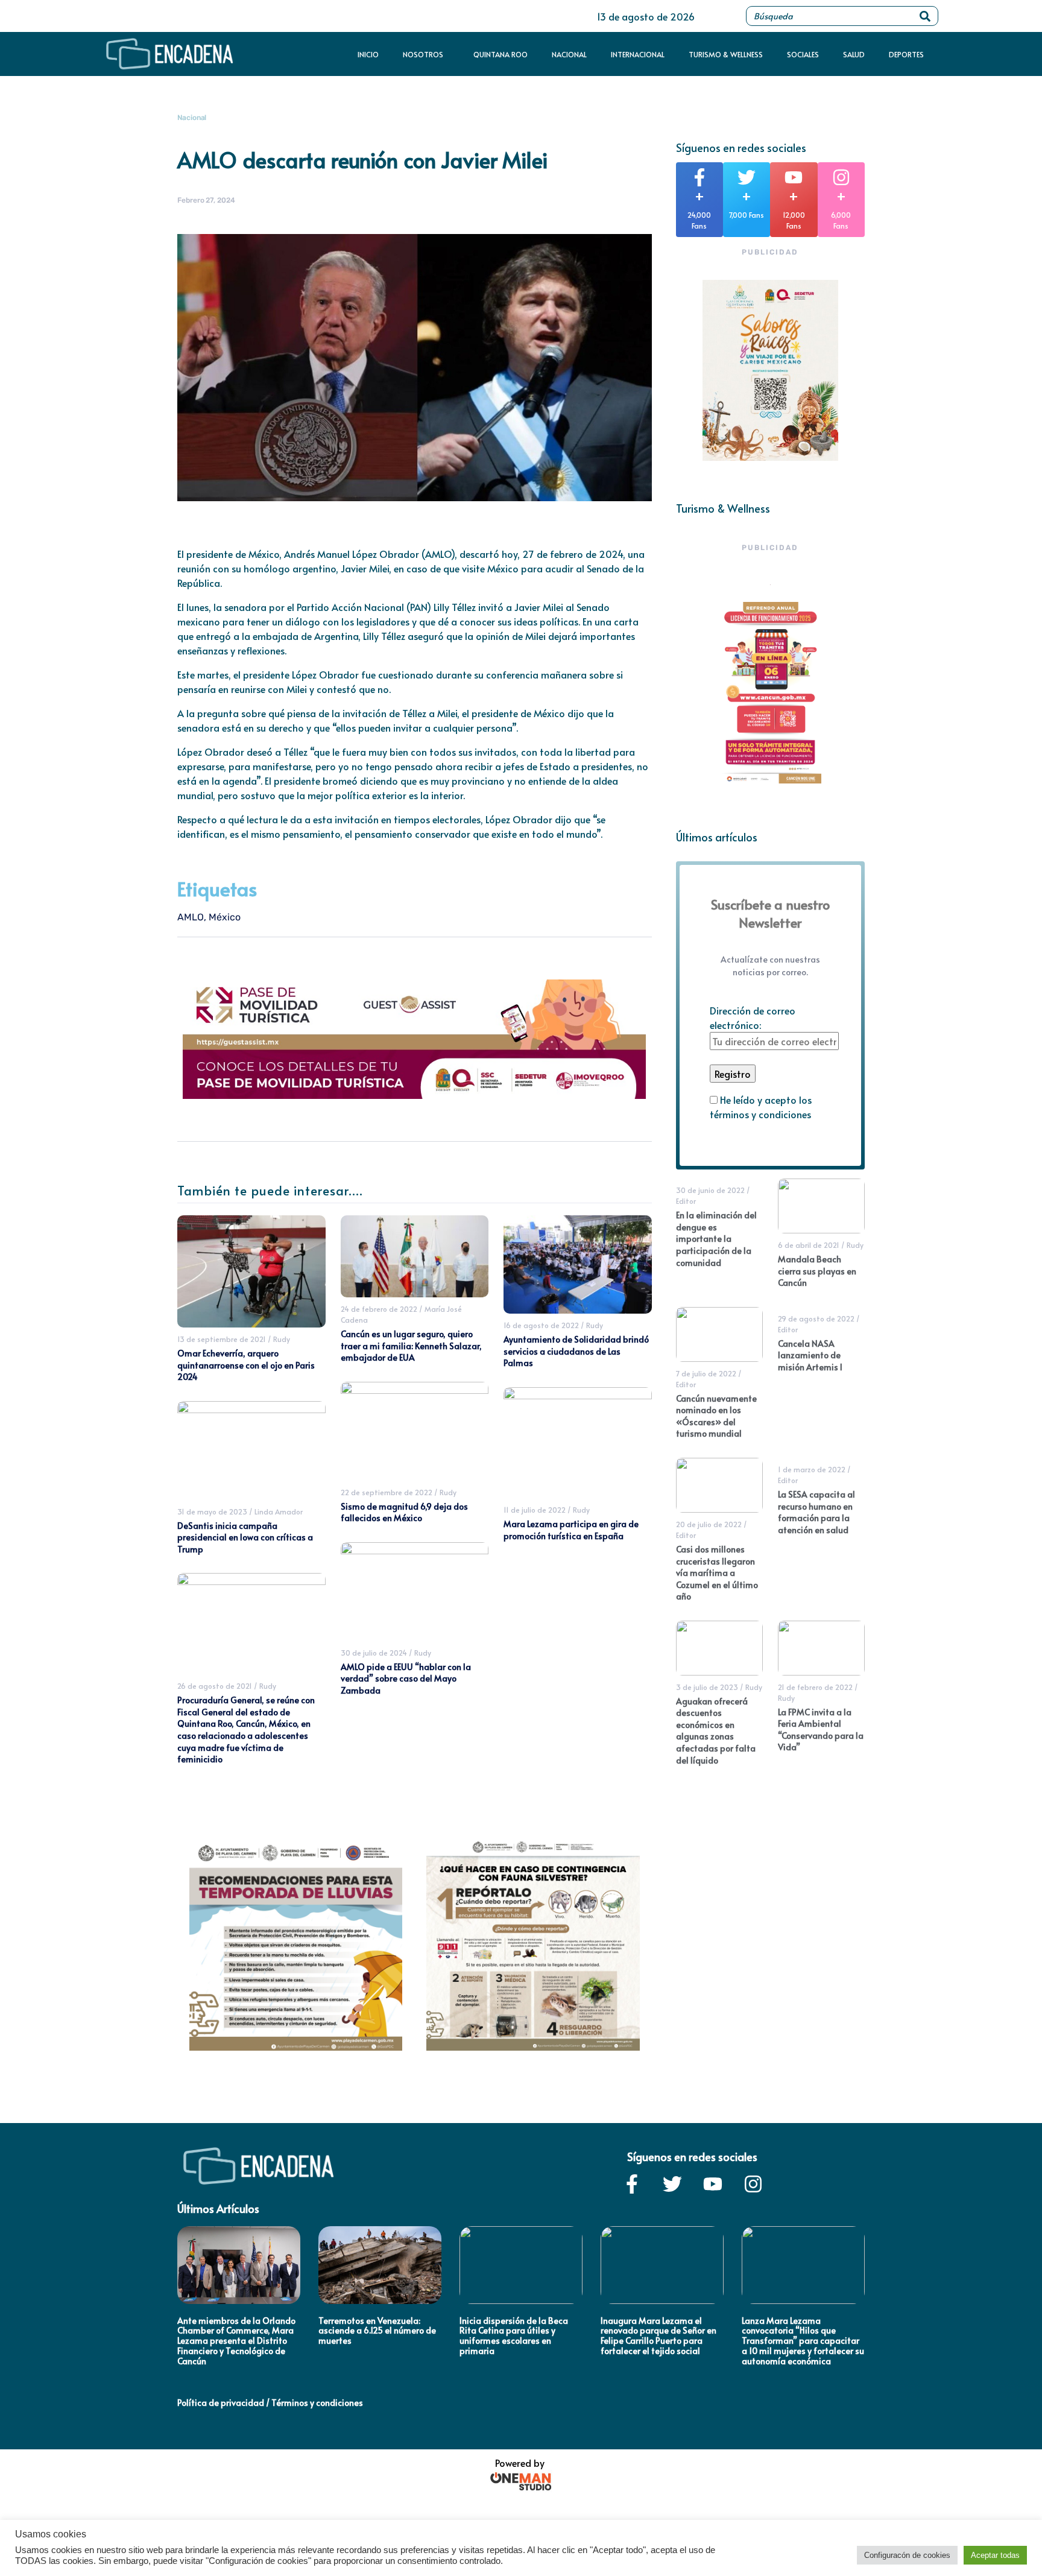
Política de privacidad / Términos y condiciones (270, 2403)
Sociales (803, 54)
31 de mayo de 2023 (212, 1511)
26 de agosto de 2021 (215, 1686)
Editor (686, 1201)
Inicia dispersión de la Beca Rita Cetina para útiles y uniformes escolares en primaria (514, 2336)
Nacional (569, 54)
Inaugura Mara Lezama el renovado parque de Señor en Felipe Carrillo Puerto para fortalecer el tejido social (658, 2336)
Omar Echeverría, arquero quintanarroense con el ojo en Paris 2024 (246, 1365)
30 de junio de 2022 (710, 1190)
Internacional (638, 54)
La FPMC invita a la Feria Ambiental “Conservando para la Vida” (821, 1730)
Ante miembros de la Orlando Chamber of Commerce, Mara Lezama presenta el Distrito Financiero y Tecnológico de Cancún (236, 2341)
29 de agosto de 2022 (816, 1318)
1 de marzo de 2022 (812, 1469)
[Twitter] (672, 2184)
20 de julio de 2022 (709, 1524)
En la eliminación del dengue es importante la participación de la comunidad (716, 1239)
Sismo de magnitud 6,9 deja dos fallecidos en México (404, 1512)
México (225, 917)
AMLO (191, 917)
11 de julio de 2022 (535, 1510)
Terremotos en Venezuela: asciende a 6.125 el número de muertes (377, 2331)
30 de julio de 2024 (374, 1653)
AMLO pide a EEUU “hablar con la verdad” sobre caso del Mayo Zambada (406, 1679)
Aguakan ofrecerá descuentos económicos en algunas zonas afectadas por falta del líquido (716, 1731)
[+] (699, 177)
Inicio (368, 54)
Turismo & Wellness (726, 54)
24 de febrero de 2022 (379, 1309)
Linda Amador (279, 1511)
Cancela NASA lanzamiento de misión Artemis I (810, 1355)
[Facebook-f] (632, 2184)
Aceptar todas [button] (995, 2555)
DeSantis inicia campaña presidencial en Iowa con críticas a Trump (245, 1537)
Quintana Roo (500, 54)
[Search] (925, 16)
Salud (854, 54)
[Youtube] (713, 2184)
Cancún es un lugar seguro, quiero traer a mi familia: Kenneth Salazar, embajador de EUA (411, 1346)
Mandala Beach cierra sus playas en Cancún (817, 1271)
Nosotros (423, 54)
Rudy (282, 1339)
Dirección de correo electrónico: (753, 1017)
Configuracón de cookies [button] (907, 2555)
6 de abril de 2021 (809, 1245)
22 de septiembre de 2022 (387, 1492)
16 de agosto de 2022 (541, 1325)
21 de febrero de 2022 (815, 1687)
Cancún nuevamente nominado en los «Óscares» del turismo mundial (716, 1416)
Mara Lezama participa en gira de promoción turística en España (571, 1530)
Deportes (906, 54)
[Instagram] (753, 2184)
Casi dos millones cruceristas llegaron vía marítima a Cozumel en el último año (717, 1573)
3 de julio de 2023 (707, 1687)
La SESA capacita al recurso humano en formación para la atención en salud (816, 1512)
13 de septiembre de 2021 (222, 1339)
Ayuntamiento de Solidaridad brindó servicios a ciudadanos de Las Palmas (576, 1351)
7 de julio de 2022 (706, 1373)
